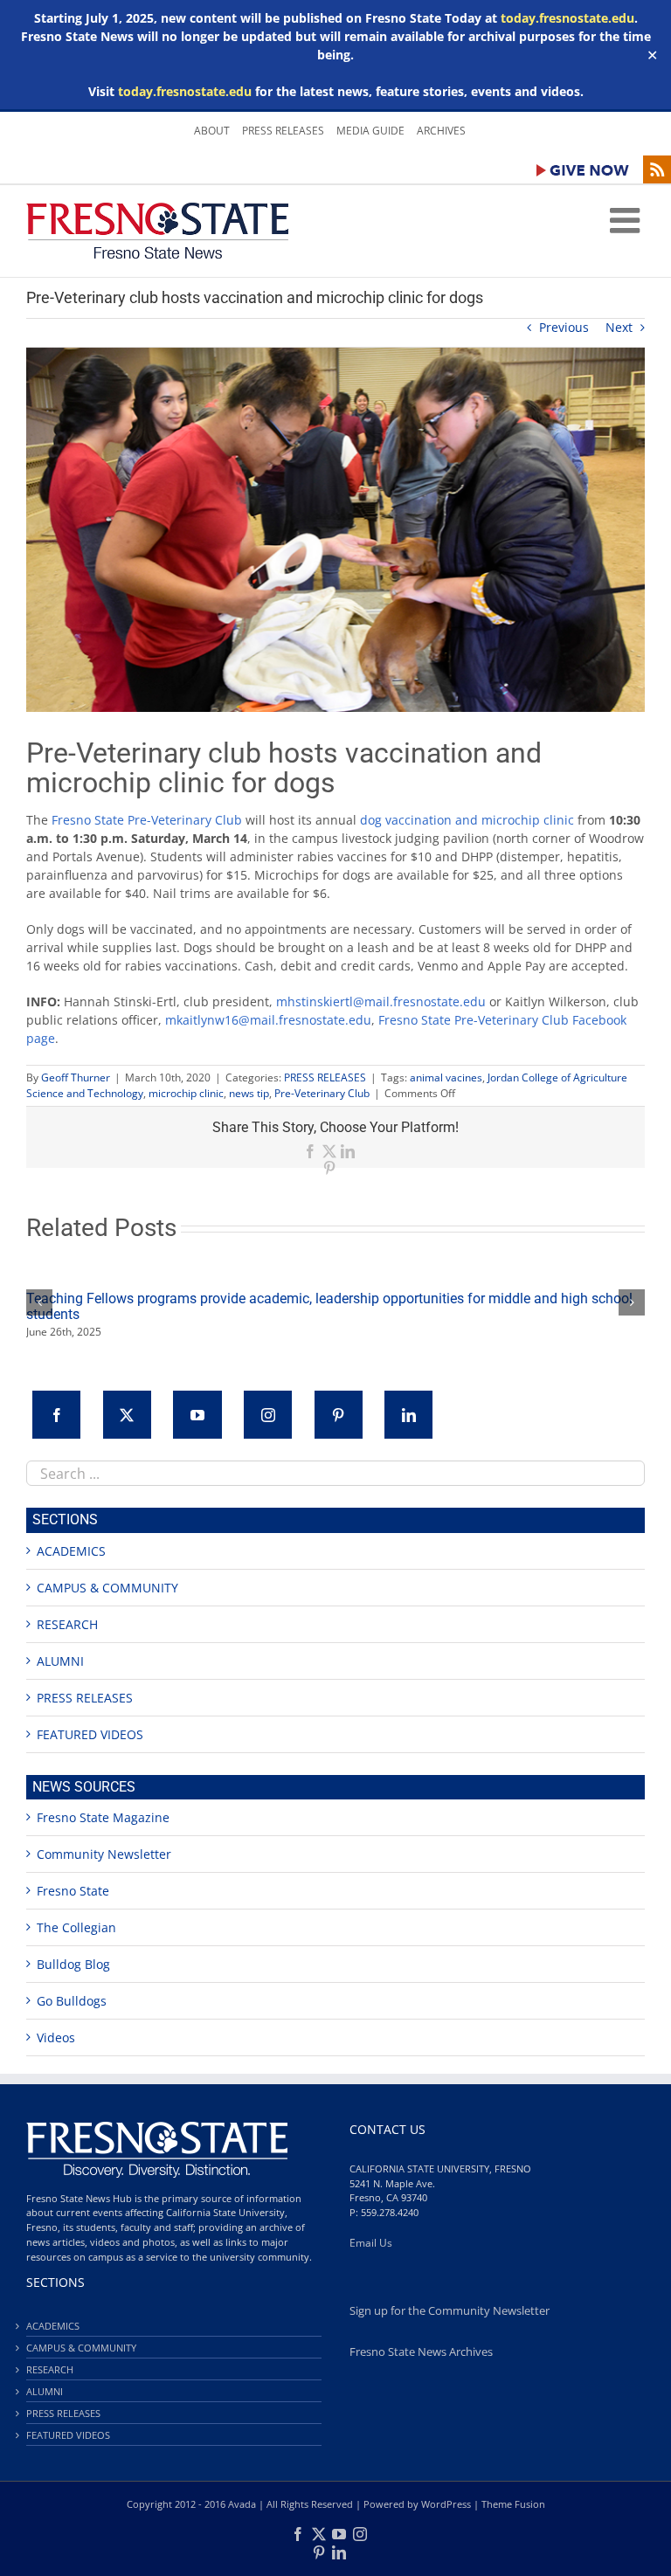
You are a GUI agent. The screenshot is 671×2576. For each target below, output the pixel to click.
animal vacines (446, 1077)
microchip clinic (186, 1093)
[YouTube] (197, 1415)
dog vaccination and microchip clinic (467, 820)
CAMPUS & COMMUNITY (107, 1588)
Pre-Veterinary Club (322, 1093)
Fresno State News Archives (421, 2352)
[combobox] (335, 1473)
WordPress (446, 2504)
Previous (564, 327)
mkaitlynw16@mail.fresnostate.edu (268, 1020)
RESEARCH (67, 1624)
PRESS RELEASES (325, 1077)
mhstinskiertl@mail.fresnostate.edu (381, 1001)
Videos (56, 2037)
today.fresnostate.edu (567, 18)
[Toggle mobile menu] (627, 220)
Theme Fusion (513, 2504)
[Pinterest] (339, 1415)
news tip (249, 1093)
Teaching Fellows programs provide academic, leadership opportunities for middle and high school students (329, 1306)
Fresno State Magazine (103, 1817)
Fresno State (73, 1891)
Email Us (371, 2243)
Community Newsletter (104, 1854)
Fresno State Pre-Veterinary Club (147, 820)
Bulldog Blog (73, 1964)
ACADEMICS (71, 1551)
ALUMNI (60, 1661)
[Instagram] (268, 1415)
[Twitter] (127, 1415)
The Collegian (76, 1927)
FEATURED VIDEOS (90, 1734)
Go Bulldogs (72, 2001)
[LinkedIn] (408, 1415)
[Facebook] (56, 1415)
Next (619, 327)
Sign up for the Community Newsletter (450, 2311)
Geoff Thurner (76, 1077)
